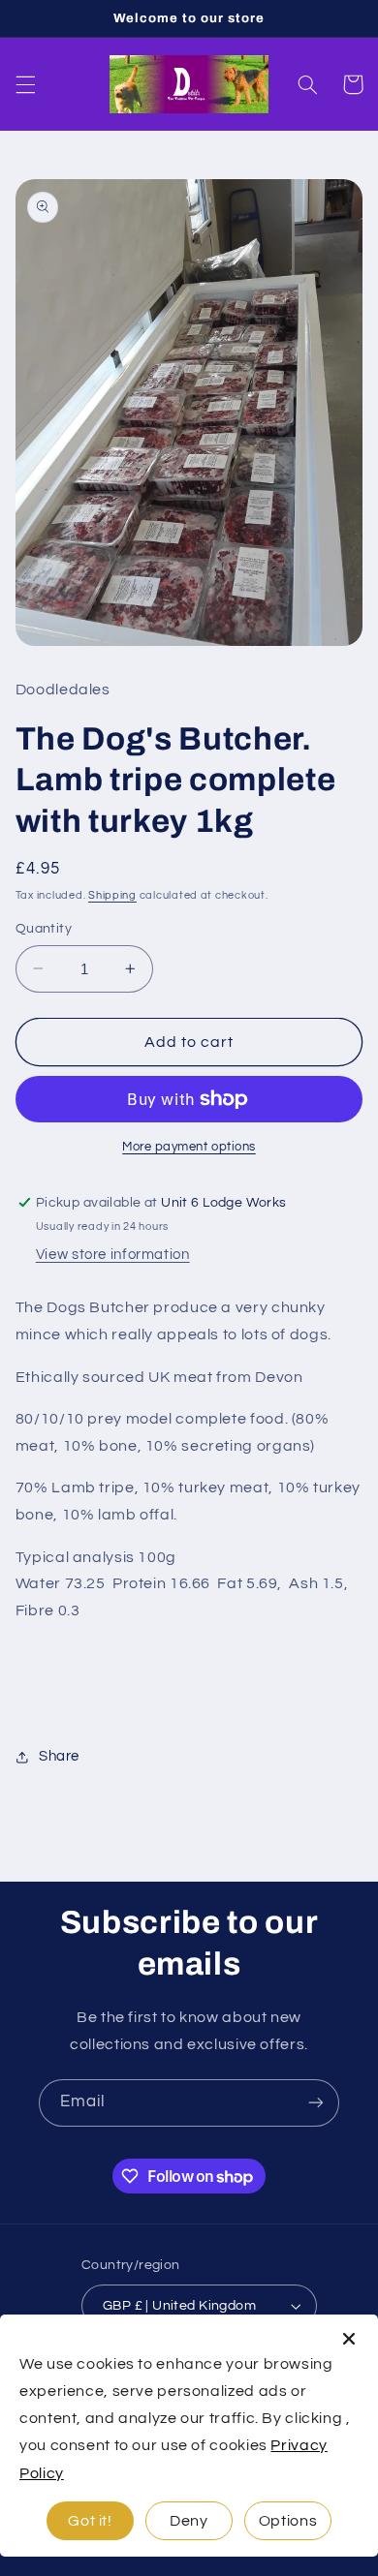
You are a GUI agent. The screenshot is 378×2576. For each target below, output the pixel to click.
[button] (25, 84)
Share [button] (59, 1756)
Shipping (112, 895)
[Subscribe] (316, 2103)
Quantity (44, 929)
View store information (113, 1255)
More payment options (189, 1147)
